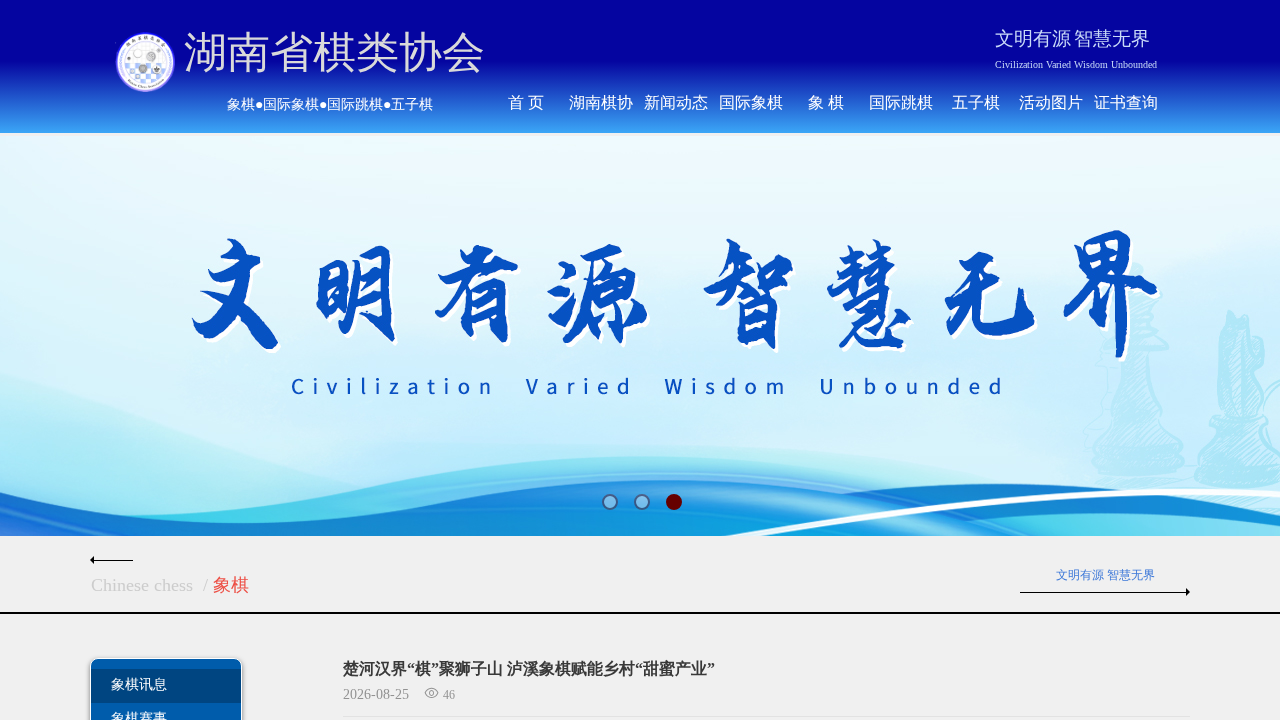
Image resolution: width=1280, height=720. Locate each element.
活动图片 (1051, 102)
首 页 (526, 102)
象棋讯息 (139, 684)
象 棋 (826, 102)
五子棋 (976, 102)
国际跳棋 (901, 102)
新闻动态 (676, 102)
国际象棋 (751, 102)
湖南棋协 (601, 102)
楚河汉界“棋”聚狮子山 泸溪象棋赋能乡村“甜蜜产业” (529, 668)
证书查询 (1126, 102)
